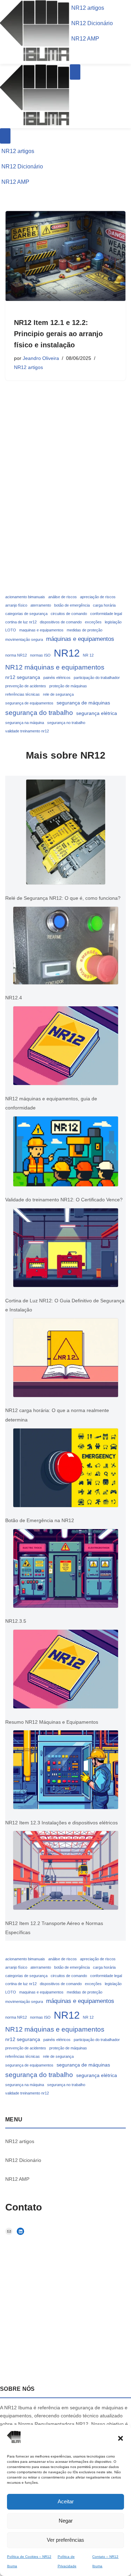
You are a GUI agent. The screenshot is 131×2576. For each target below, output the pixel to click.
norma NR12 (16, 655)
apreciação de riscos (98, 597)
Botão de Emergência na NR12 (40, 1520)
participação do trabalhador (97, 678)
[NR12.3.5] (66, 1570)
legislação (113, 622)
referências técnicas (23, 694)
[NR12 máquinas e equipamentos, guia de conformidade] (66, 1047)
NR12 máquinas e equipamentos (55, 667)
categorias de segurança (26, 614)
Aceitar (66, 2501)
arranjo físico (16, 605)
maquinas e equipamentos (41, 630)
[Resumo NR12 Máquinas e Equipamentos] (66, 1671)
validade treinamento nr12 (27, 731)
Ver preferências (65, 2540)
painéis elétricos (57, 678)
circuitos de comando (69, 614)
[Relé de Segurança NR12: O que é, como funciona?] (66, 834)
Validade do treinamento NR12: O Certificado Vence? (65, 1200)
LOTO (11, 630)
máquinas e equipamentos (80, 639)
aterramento (41, 605)
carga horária (104, 605)
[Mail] (9, 2231)
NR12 (67, 653)
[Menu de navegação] (75, 72)
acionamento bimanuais (25, 597)
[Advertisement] (65, 525)
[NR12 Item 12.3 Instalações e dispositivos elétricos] (66, 1771)
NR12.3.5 (16, 1621)
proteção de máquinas (68, 686)
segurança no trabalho (66, 723)
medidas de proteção (85, 630)
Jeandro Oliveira (41, 358)
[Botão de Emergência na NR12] (66, 1469)
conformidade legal (106, 614)
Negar (66, 2521)
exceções (93, 622)
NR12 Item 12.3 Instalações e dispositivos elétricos (61, 1823)
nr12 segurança (23, 677)
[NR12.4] (66, 947)
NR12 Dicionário (92, 23)
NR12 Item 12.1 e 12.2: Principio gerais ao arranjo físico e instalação (58, 334)
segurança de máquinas (83, 703)
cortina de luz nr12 (21, 622)
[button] (121, 2438)
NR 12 (88, 655)
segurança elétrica (97, 713)
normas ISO (40, 655)
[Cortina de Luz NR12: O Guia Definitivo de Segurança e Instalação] (66, 1249)
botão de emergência (72, 605)
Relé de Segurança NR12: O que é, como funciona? (63, 898)
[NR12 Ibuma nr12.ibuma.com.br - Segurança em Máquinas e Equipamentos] (35, 60)
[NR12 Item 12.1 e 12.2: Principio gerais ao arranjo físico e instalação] (65, 256)
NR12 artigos (88, 8)
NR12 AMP (85, 39)
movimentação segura (24, 639)
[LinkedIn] (20, 2231)
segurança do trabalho (39, 713)
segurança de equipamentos (29, 703)
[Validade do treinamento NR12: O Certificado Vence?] (66, 1153)
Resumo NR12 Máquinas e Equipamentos (52, 1722)
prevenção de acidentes (26, 686)
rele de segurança (58, 694)
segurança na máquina (25, 723)
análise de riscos (63, 597)
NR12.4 (14, 998)
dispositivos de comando (61, 622)
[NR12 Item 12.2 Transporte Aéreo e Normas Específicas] (66, 1872)
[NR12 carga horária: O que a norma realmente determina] (66, 1359)
